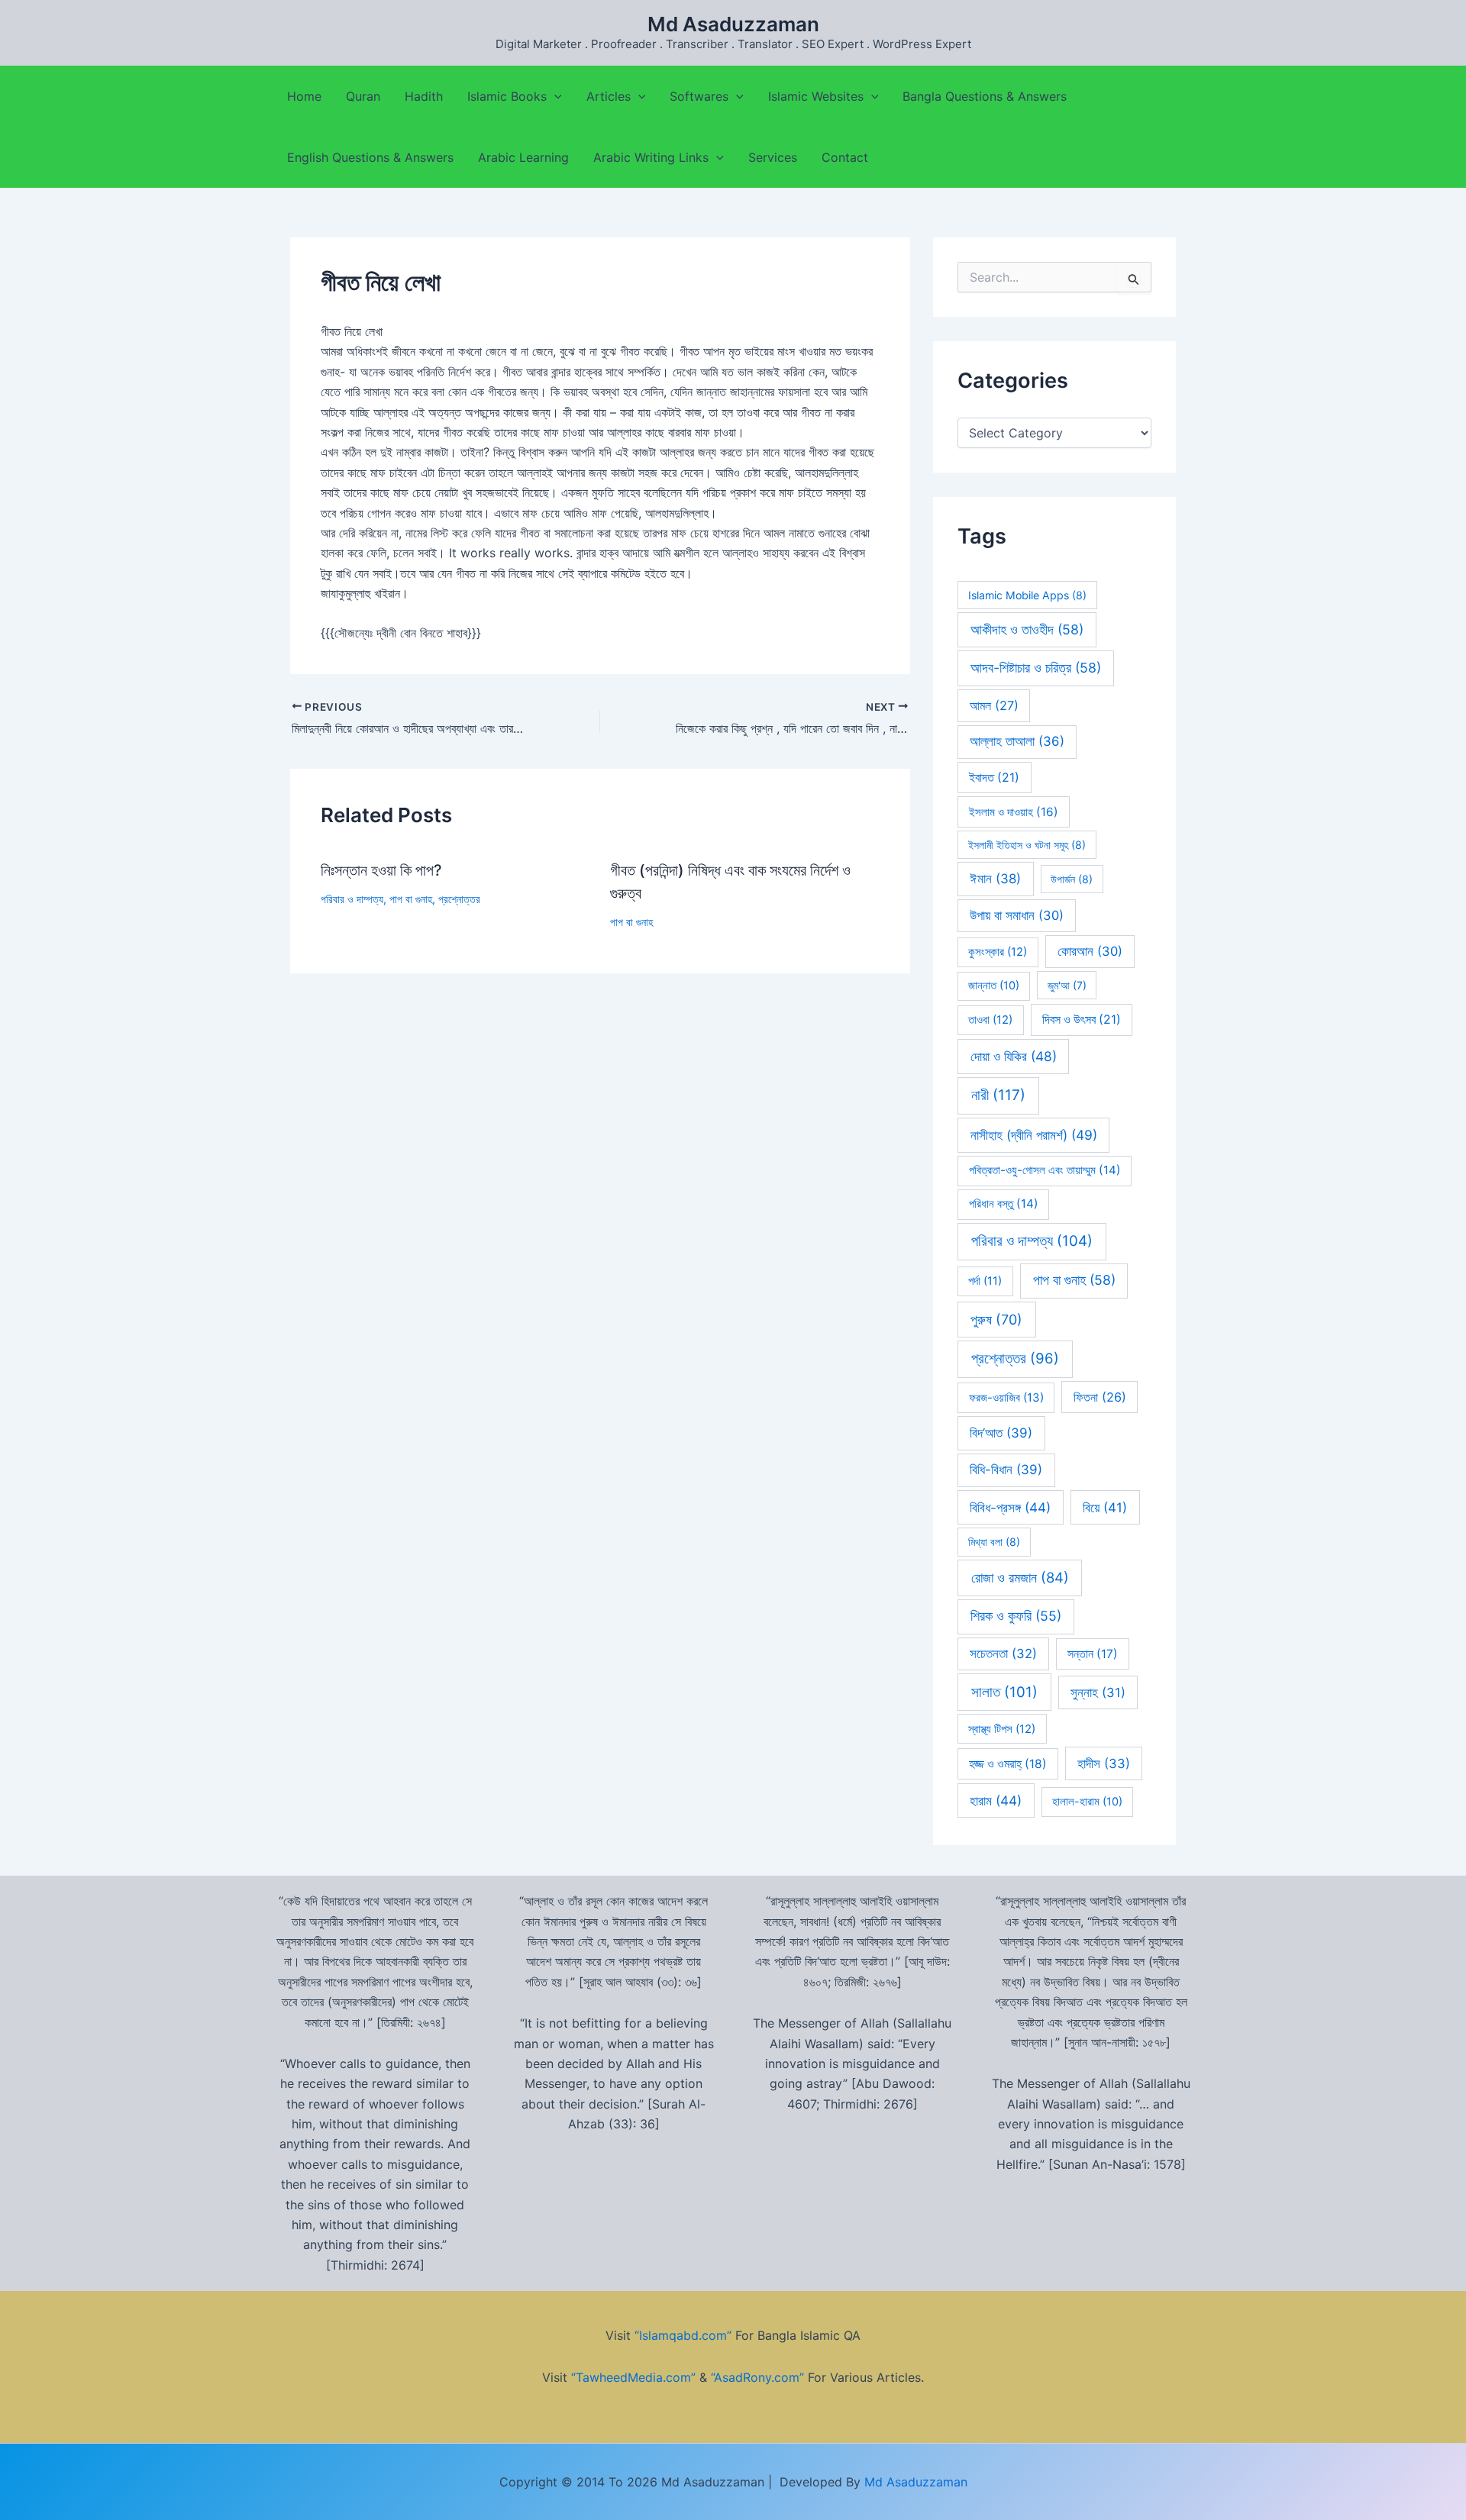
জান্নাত (994, 986)
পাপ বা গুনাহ (411, 899)
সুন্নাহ (1098, 1692)
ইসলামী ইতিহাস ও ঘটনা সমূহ (1027, 845)
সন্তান (1093, 1654)
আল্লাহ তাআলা (1017, 741)
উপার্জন (1072, 879)
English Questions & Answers (370, 157)
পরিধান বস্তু (1004, 1204)
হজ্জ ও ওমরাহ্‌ (1008, 1764)
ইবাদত (994, 778)
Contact (845, 157)
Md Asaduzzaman (733, 24)
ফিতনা (1100, 1397)
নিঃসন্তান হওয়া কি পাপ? (381, 870)
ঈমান (995, 879)
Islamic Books (507, 96)
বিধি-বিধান (1006, 1470)
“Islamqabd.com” (683, 2335)
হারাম (996, 1800)
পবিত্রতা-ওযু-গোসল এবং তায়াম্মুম (1045, 1170)
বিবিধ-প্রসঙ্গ (1010, 1507)
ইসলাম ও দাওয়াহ (1014, 812)
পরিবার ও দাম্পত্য (352, 899)
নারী (998, 1095)
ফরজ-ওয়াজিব (1006, 1397)
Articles (609, 96)
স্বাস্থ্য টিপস (1002, 1729)
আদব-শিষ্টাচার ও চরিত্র (1036, 668)
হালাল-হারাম (1087, 1802)
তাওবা (990, 1020)
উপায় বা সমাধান (1017, 915)
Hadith (424, 96)
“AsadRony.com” (757, 2377)
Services (773, 157)
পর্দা (985, 1281)
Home (304, 96)
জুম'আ (1067, 985)
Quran (363, 96)
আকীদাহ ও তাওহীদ (1027, 629)
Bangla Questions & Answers (985, 96)
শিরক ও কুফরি (1016, 1616)
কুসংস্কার (998, 952)
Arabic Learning (523, 157)
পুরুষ (996, 1320)
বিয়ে (1105, 1507)
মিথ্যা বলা (994, 1542)
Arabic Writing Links (651, 157)
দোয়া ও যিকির (1014, 1056)
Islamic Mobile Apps (1027, 595)
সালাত (1004, 1692)
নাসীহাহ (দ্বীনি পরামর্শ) (1034, 1135)
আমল (994, 705)
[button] (554, 96)
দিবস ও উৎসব (1082, 1020)
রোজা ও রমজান (1020, 1577)
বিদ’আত (1001, 1433)
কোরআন (1090, 951)
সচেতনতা (1003, 1654)
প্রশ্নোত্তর (459, 899)
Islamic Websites (816, 96)
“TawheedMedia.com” (633, 2377)
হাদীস (1104, 1763)
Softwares (699, 96)
